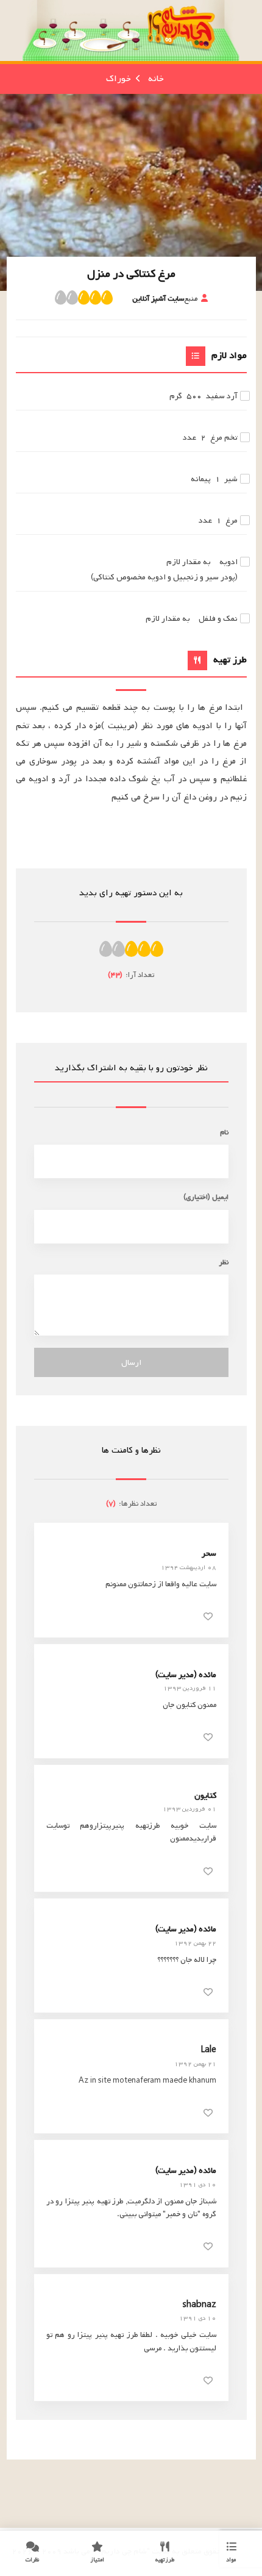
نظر (224, 1262)
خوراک (119, 79)
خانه (156, 79)
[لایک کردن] (208, 1616)
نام (224, 1132)
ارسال (131, 1363)
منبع (165, 299)
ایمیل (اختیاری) (206, 1197)
